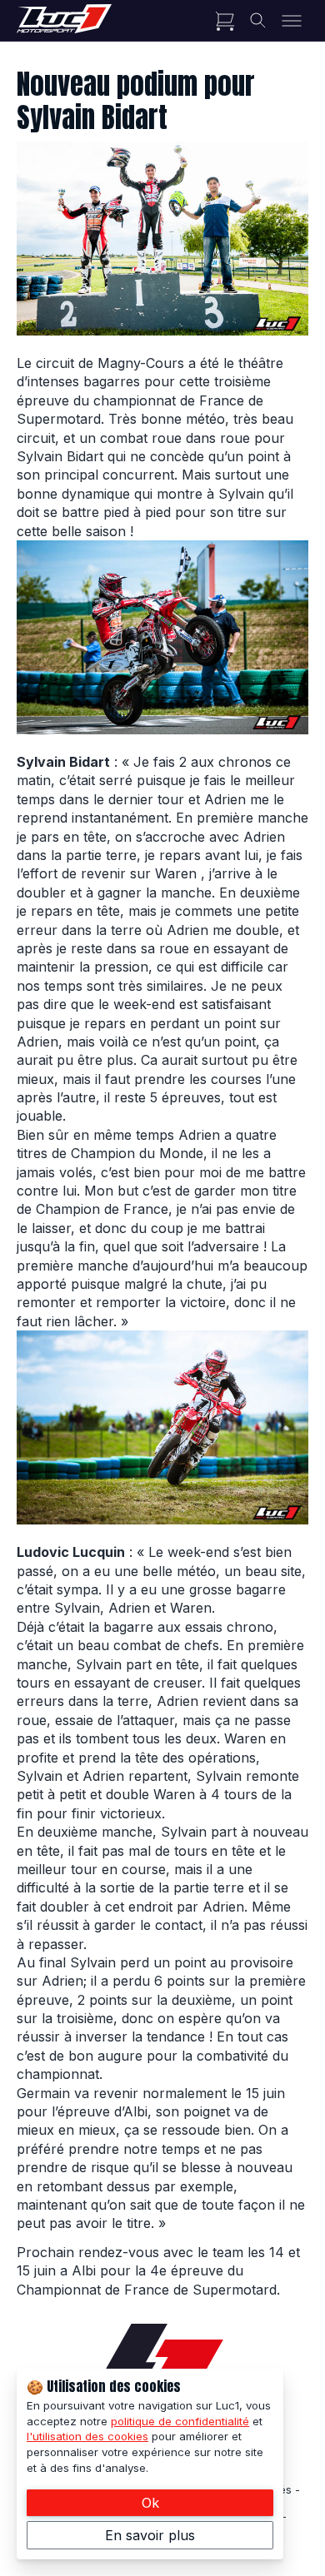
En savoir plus (150, 2535)
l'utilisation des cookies (87, 2436)
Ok (150, 2503)
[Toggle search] (258, 21)
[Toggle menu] (292, 21)
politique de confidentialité (180, 2421)
